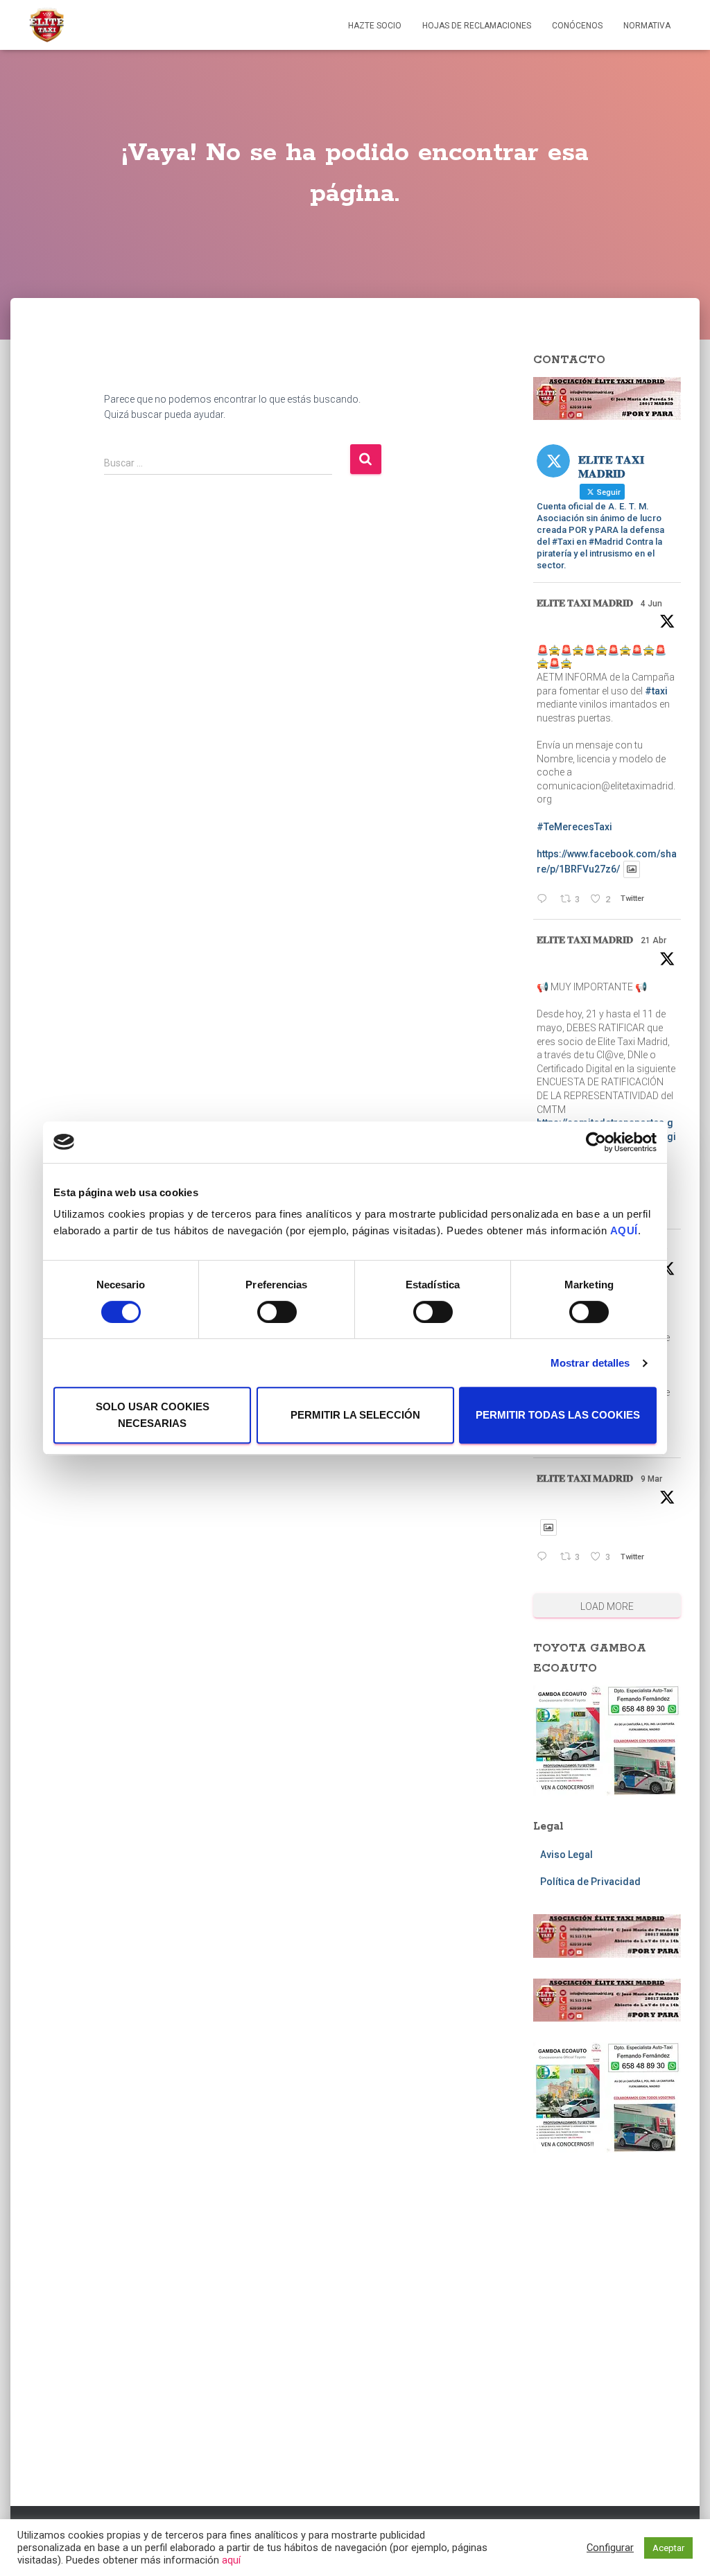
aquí (231, 2560)
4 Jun (651, 604)
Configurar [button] (610, 2548)
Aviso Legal (566, 1855)
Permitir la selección (355, 1415)
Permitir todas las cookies (558, 1415)
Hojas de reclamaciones (477, 26)
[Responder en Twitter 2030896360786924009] (545, 1558)
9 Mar (651, 1479)
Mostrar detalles (590, 1363)
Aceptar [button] (668, 2548)
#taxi (656, 691)
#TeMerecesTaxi (574, 827)
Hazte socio (375, 26)
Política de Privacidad (590, 1882)
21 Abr (653, 940)
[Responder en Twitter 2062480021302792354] (545, 900)
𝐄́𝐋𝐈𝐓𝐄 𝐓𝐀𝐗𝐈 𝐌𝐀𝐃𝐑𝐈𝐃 (585, 603)
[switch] (277, 1312)
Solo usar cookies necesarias (153, 1415)
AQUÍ (624, 1230)
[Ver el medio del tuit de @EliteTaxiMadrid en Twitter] (632, 869)
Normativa (647, 26)
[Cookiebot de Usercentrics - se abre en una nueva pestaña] (596, 1142)
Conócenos (577, 26)
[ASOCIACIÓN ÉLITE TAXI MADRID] (46, 25)
